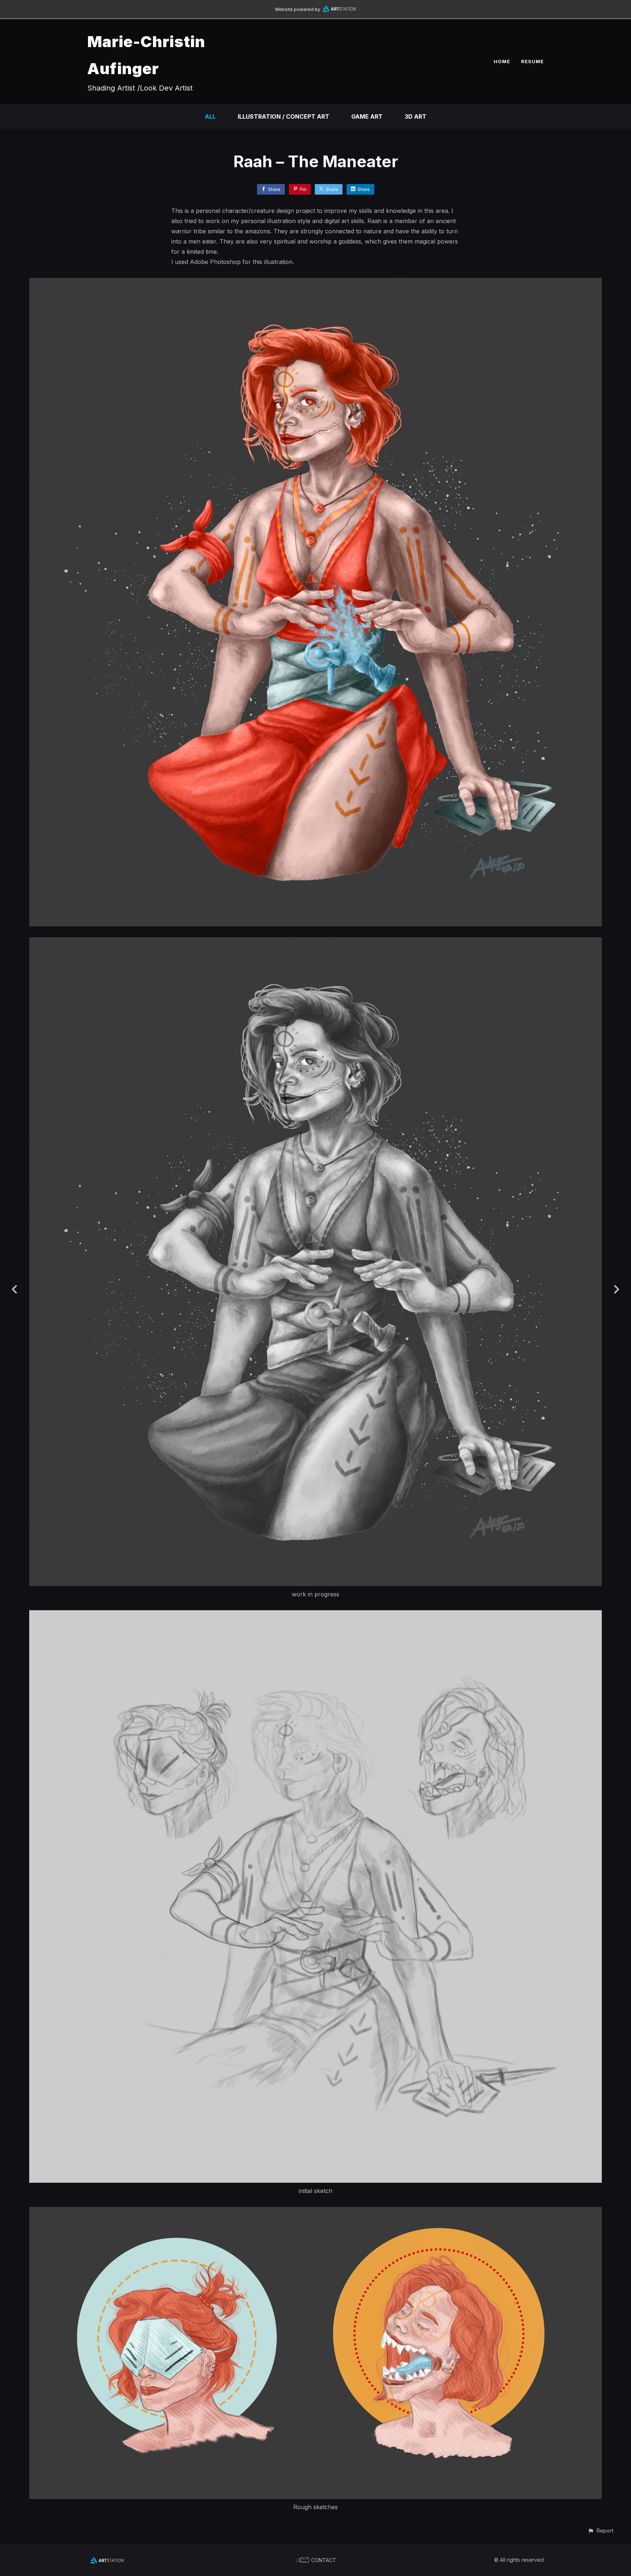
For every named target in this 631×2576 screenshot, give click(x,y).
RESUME (532, 61)
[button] (601, 2531)
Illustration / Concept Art (284, 116)
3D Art (416, 116)
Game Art (367, 116)
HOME (502, 61)
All (210, 116)
